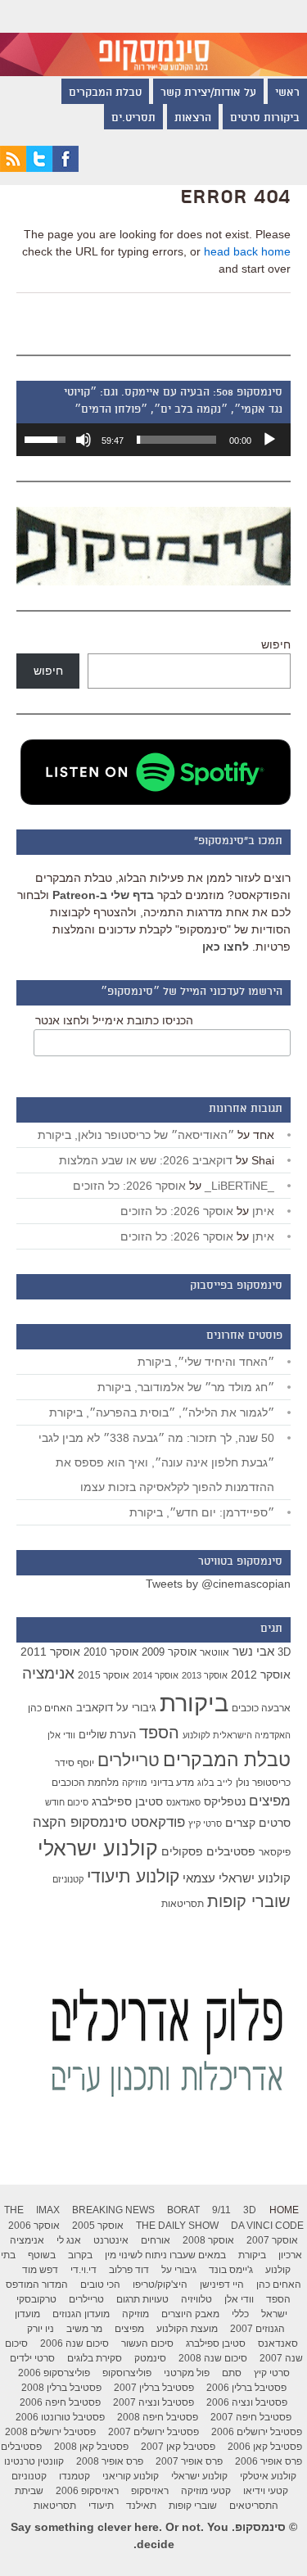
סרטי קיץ (205, 1824)
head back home (247, 251)
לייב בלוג (215, 1783)
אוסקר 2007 (272, 2240)
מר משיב (84, 2329)
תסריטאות (183, 1904)
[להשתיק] (84, 440)
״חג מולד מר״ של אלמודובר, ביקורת (186, 1387)
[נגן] (269, 440)
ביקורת (194, 1703)
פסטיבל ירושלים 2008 (50, 2432)
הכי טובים (100, 2285)
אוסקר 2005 (98, 2226)
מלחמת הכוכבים (85, 1783)
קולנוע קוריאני (131, 2476)
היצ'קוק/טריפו (160, 2285)
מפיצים (270, 1801)
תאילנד (141, 2506)
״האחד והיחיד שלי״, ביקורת (206, 1362)
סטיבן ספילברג (127, 1801)
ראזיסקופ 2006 (87, 2491)
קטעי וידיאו (266, 2491)
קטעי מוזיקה (206, 2491)
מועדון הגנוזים (81, 2314)
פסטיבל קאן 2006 (265, 2447)
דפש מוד (40, 2270)
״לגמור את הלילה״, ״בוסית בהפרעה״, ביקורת (162, 1412)
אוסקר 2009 (169, 1652)
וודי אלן (61, 1735)
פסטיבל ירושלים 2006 (257, 2432)
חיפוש (276, 644)
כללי (240, 2314)
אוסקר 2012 (261, 1674)
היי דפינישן (222, 2285)
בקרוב (80, 2255)
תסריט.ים (133, 119)
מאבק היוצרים (190, 2314)
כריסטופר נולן (263, 1783)
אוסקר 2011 (50, 1652)
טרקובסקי (36, 2299)
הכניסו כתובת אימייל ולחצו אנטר (114, 1020)
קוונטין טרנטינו (34, 2461)
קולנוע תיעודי (133, 1876)
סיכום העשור (147, 2343)
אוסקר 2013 (205, 1675)
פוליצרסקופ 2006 (54, 2373)
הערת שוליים (107, 1735)
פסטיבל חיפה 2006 (60, 2402)
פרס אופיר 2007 (189, 2461)
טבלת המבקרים (105, 93)
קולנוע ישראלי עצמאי (237, 1878)
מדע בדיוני (172, 1783)
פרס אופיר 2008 (110, 2461)
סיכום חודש (67, 1802)
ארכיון (290, 2255)
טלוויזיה (196, 2299)
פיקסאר (275, 1852)
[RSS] (13, 168)
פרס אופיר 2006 (269, 2461)
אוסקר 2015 (104, 1675)
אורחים (156, 2240)
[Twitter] (39, 168)
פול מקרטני (187, 2373)
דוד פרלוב (129, 2270)
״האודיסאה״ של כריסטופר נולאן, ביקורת (136, 1135)
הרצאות (193, 119)
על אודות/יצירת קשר (208, 93)
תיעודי (101, 2506)
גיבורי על (136, 1708)
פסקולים (182, 1851)
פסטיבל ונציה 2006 (247, 2402)
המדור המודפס (37, 2285)
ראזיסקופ (150, 2491)
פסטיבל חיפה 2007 (251, 2417)
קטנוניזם (68, 1879)
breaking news (113, 2210)
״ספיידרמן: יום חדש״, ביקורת (202, 1512)
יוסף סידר (74, 1763)
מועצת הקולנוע (187, 2329)
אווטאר (214, 1652)
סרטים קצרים (258, 1823)
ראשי (287, 93)
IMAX (48, 2210)
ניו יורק (41, 2329)
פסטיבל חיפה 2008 (158, 2417)
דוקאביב (95, 1708)
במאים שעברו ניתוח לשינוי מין (165, 2255)
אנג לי (69, 2240)
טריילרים (129, 1760)
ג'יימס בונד (231, 2270)
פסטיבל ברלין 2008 (61, 2388)
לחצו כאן (226, 947)
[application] (153, 440)
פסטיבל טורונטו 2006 (60, 2417)
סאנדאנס (183, 1802)
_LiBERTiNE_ (239, 1186)
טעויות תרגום (142, 2299)
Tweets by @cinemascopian (218, 1584)
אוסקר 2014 (156, 1675)
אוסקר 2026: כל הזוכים (129, 1186)
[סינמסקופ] (153, 38)
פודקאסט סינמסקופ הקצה (109, 1822)
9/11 (221, 2210)
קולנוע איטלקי (268, 2476)
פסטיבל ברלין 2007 (154, 2388)
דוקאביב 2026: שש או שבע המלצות (146, 1160)
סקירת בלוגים (95, 2358)
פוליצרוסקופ (127, 2373)
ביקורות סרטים (265, 119)
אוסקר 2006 (34, 2226)
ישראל (274, 2314)
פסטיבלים (231, 1851)
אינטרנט (111, 2240)
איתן (263, 1211)
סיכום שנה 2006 (74, 2343)
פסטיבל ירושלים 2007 (153, 2432)
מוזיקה (135, 1783)
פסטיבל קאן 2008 (91, 2447)
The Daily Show (177, 2226)
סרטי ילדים (32, 2358)
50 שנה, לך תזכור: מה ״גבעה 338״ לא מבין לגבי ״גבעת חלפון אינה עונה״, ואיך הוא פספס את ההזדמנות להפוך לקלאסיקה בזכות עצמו (156, 1462)
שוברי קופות (249, 1901)
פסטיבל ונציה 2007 (153, 2402)
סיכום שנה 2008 (213, 2358)
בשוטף (42, 2255)
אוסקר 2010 (111, 1652)
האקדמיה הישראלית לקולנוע (237, 1735)
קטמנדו (74, 2476)
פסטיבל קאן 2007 (178, 2447)
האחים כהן (50, 1708)
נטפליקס (225, 1802)
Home (284, 2210)
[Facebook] (65, 168)
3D (284, 1652)
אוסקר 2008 (208, 2240)
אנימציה (48, 1673)
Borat (183, 2210)
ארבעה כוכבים (261, 1708)
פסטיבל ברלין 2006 (246, 2388)
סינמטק (150, 2358)
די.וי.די (84, 2270)
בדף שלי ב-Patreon (103, 895)
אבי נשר (253, 1651)
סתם (232, 2373)
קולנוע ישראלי (98, 1848)
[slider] (176, 440)
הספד (159, 1733)
